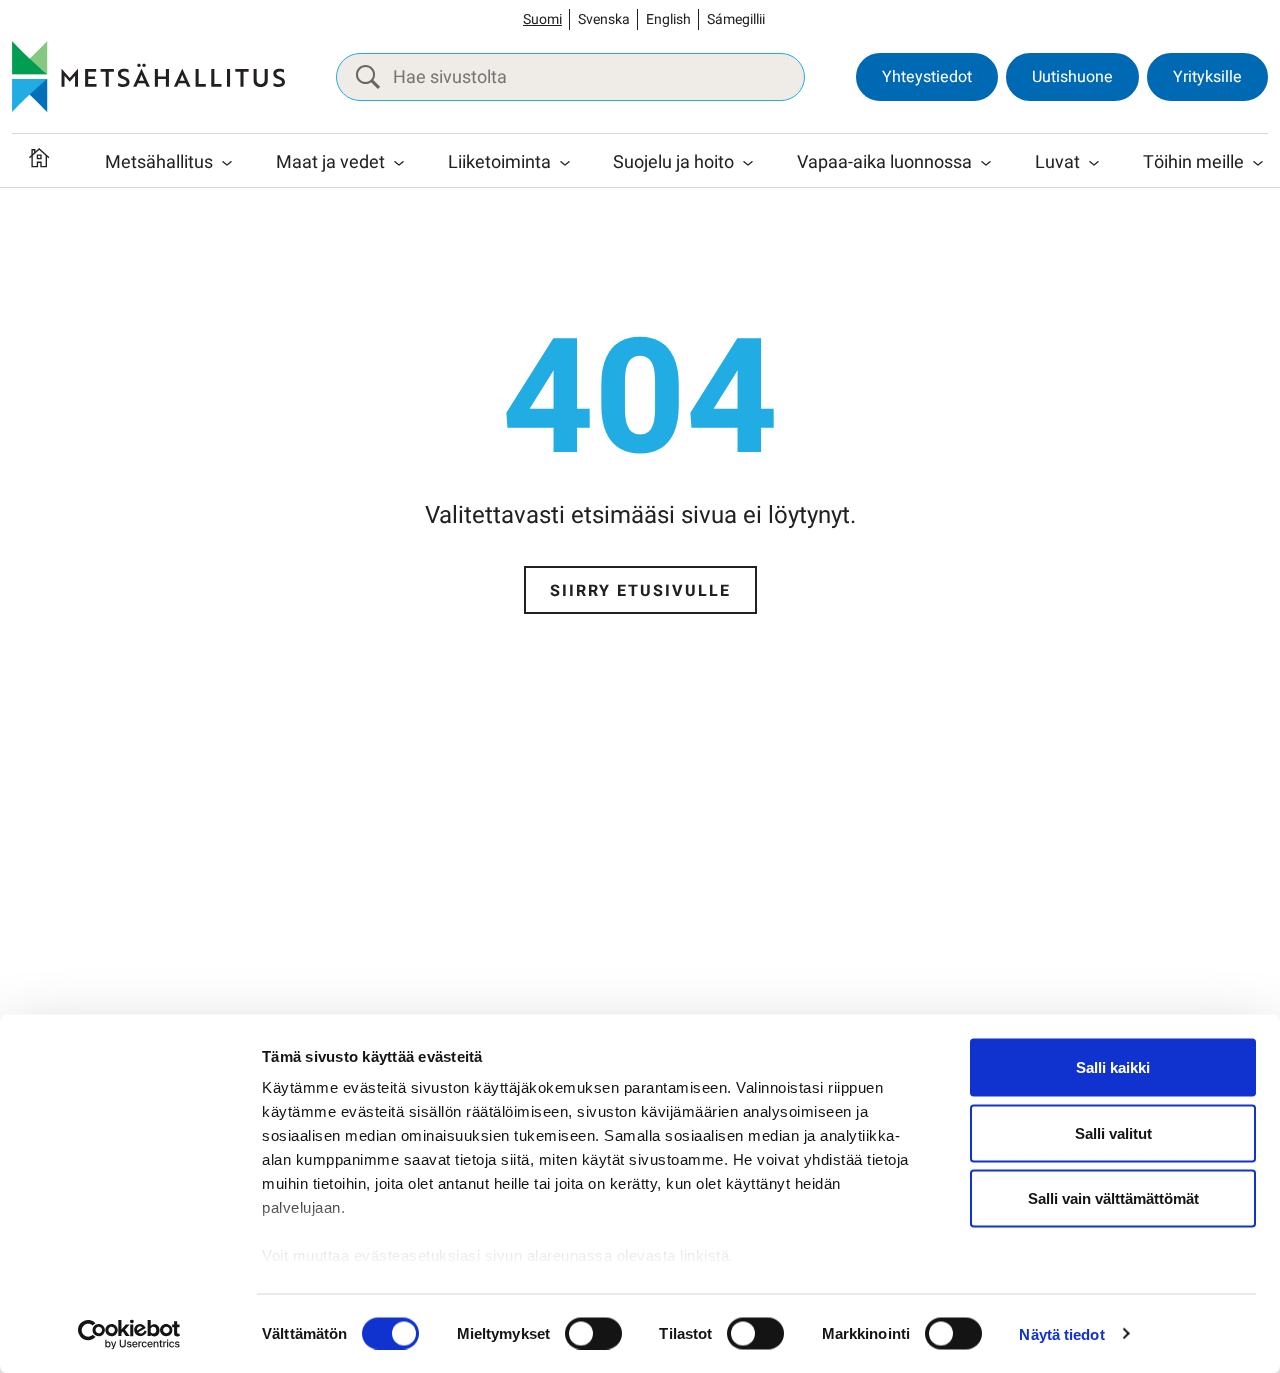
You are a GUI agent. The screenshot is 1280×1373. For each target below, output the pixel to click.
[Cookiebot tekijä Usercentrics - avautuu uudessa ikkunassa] (129, 1334)
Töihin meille (1193, 162)
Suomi (542, 19)
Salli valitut (1113, 1132)
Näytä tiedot (1061, 1333)
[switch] (593, 1333)
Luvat (1057, 162)
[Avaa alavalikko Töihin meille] (1258, 163)
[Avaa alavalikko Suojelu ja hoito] (748, 163)
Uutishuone (1072, 77)
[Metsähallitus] (148, 77)
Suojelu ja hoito (673, 162)
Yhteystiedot (927, 77)
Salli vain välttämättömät (1113, 1198)
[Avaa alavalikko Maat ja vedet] (399, 163)
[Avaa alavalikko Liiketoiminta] (565, 163)
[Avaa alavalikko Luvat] (1094, 163)
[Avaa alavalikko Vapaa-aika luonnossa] (986, 163)
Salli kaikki (1113, 1067)
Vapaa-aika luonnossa (884, 162)
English (668, 19)
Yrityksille (1207, 77)
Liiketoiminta (499, 162)
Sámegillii (736, 19)
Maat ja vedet (330, 162)
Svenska (604, 19)
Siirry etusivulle (640, 591)
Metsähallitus (159, 162)
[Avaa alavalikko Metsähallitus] (227, 163)
